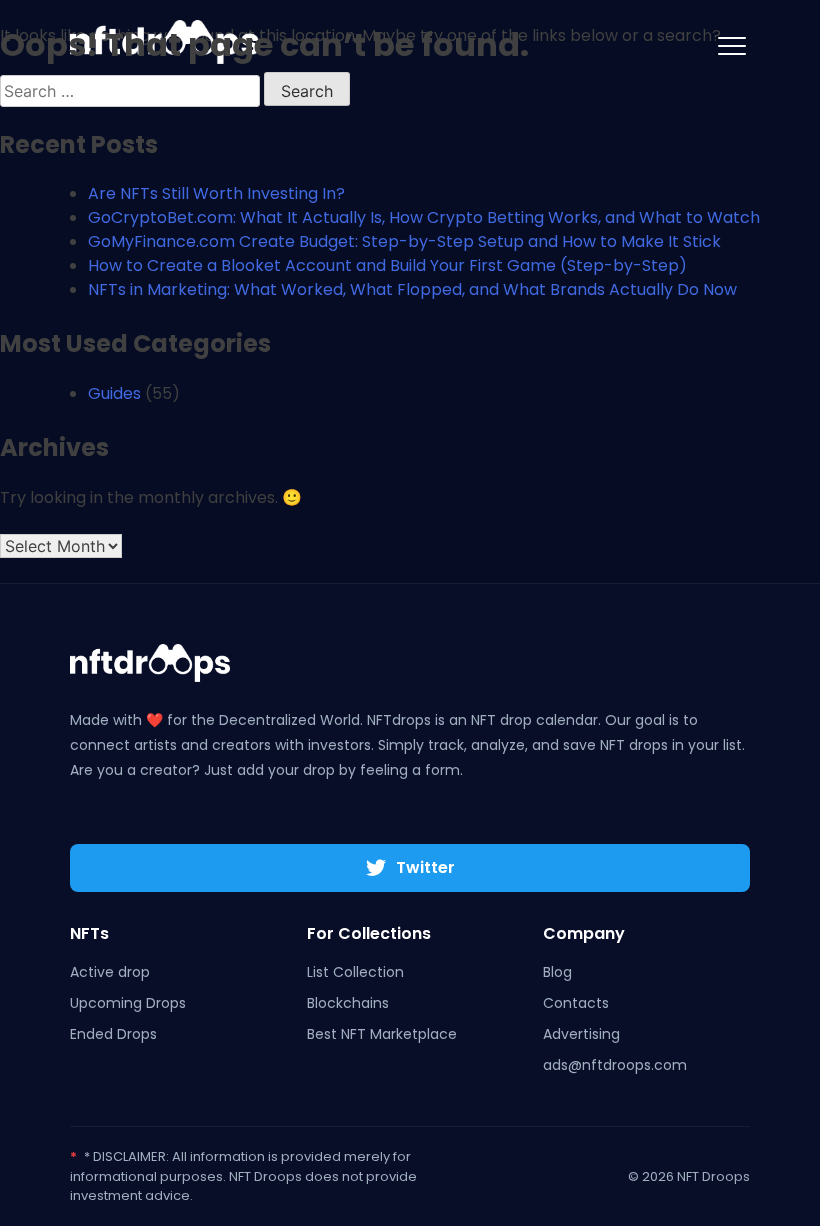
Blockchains (348, 1003)
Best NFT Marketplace (382, 1034)
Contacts (576, 1003)
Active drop (110, 972)
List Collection (355, 972)
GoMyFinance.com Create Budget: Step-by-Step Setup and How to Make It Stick (404, 241)
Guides (114, 393)
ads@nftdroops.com (615, 1065)
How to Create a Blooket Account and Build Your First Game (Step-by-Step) (387, 265)
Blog (557, 972)
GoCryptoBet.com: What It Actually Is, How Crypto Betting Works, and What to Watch (424, 217)
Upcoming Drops (128, 1003)
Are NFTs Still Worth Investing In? (216, 193)
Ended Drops (113, 1034)
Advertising (581, 1034)
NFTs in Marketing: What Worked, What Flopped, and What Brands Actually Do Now (412, 289)
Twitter (425, 867)
